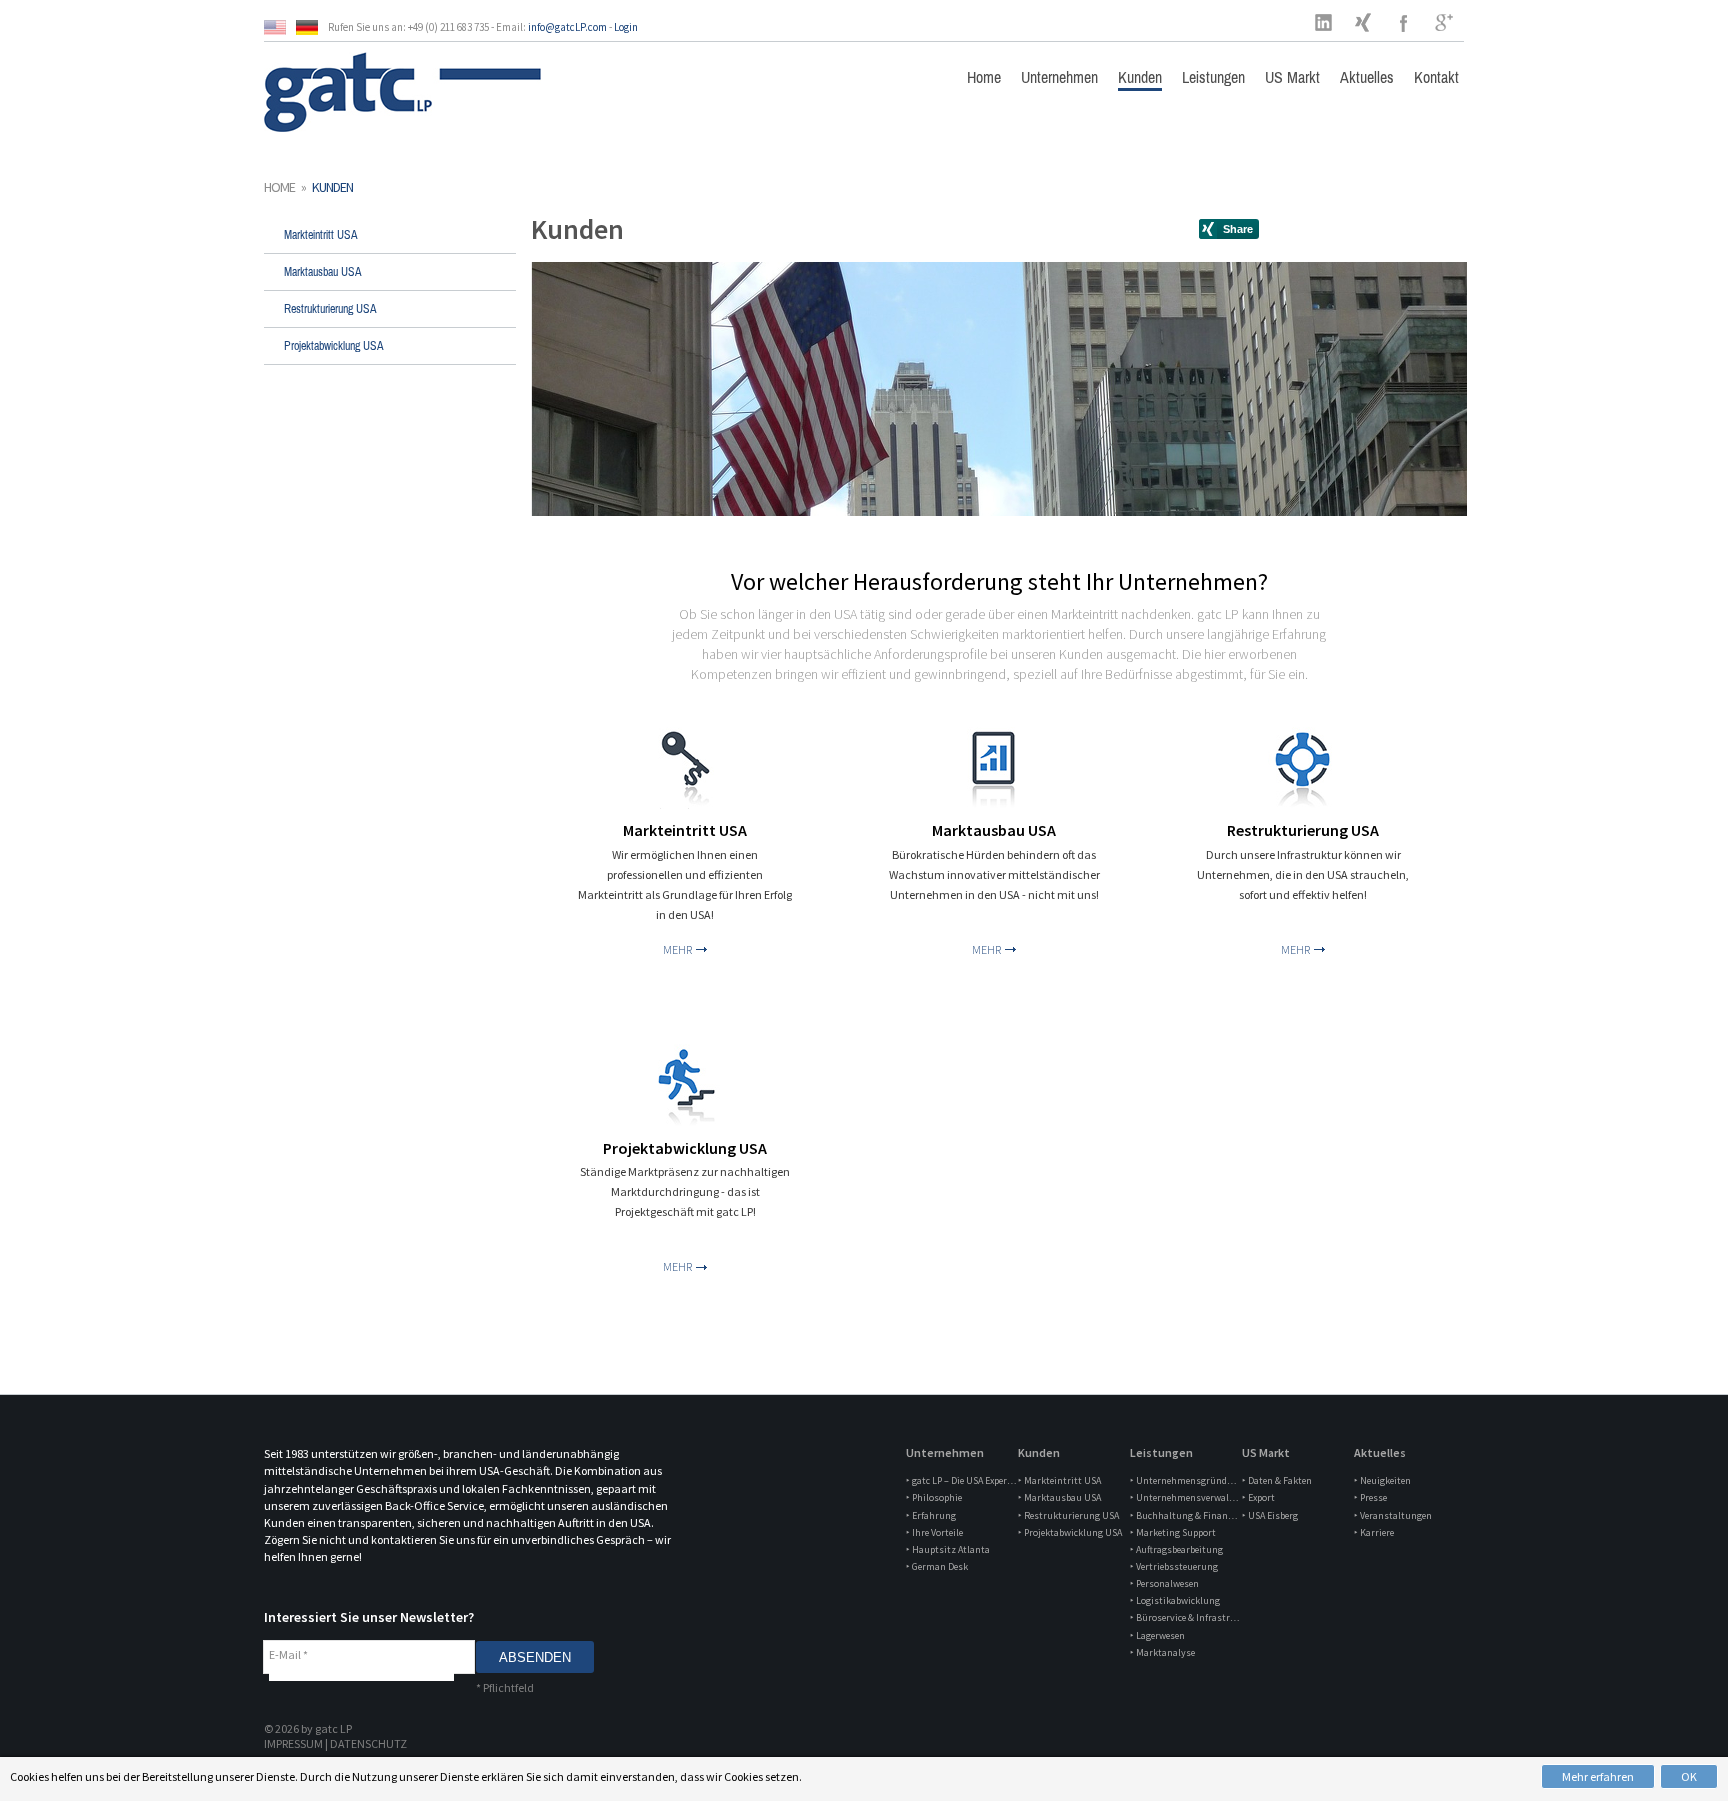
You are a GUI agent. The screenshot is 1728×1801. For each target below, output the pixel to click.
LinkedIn (1324, 22)
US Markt (1292, 77)
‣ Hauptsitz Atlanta (948, 1549)
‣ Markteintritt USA (1059, 1480)
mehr (677, 949)
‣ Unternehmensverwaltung (1185, 1497)
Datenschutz (368, 1743)
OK (1689, 1776)
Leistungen (1213, 77)
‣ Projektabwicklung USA (1070, 1532)
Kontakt (1436, 77)
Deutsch (312, 27)
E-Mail (288, 1654)
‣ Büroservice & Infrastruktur (1185, 1617)
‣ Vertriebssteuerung (1174, 1566)
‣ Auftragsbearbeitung (1176, 1549)
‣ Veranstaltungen (1393, 1515)
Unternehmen (1059, 77)
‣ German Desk (937, 1566)
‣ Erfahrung (931, 1515)
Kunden (1140, 77)
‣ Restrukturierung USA (1068, 1515)
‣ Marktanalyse (1162, 1652)
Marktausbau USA (323, 272)
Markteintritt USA (321, 235)
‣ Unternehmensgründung (1185, 1480)
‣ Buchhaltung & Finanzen (1185, 1515)
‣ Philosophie (934, 1497)
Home (984, 77)
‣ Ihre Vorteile (934, 1532)
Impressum (293, 1743)
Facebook (1404, 22)
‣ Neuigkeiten (1382, 1480)
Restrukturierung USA (330, 309)
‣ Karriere (1374, 1532)
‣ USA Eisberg (1270, 1515)
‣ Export (1258, 1497)
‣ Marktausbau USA (1059, 1497)
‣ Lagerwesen (1157, 1635)
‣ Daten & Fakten (1277, 1480)
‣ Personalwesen (1164, 1583)
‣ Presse (1370, 1497)
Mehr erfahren (1598, 1776)
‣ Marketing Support (1173, 1532)
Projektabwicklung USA (334, 346)
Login (626, 27)
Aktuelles (1367, 77)
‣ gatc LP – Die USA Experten (961, 1480)
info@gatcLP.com (567, 27)
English (280, 27)
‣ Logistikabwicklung (1175, 1600)
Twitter (1364, 22)
